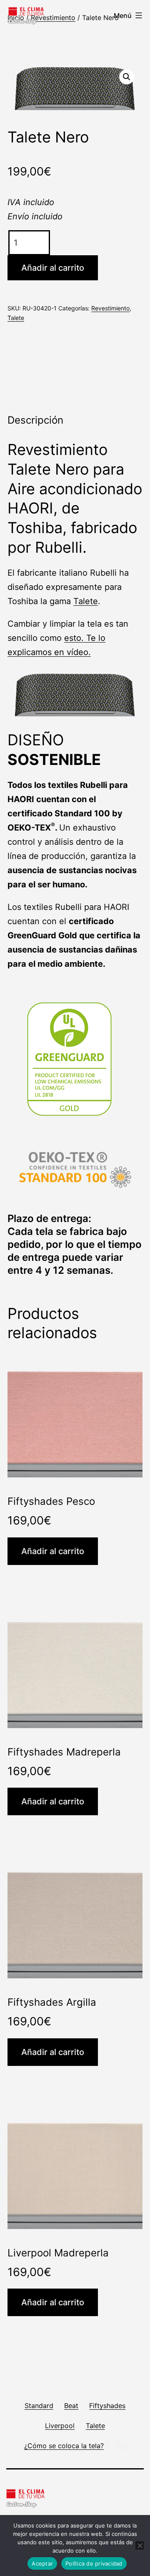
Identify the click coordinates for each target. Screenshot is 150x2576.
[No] (140, 2546)
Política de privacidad (94, 2563)
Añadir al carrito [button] (53, 1551)
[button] (127, 77)
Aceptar (42, 2563)
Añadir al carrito (53, 268)
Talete (16, 318)
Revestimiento (53, 18)
